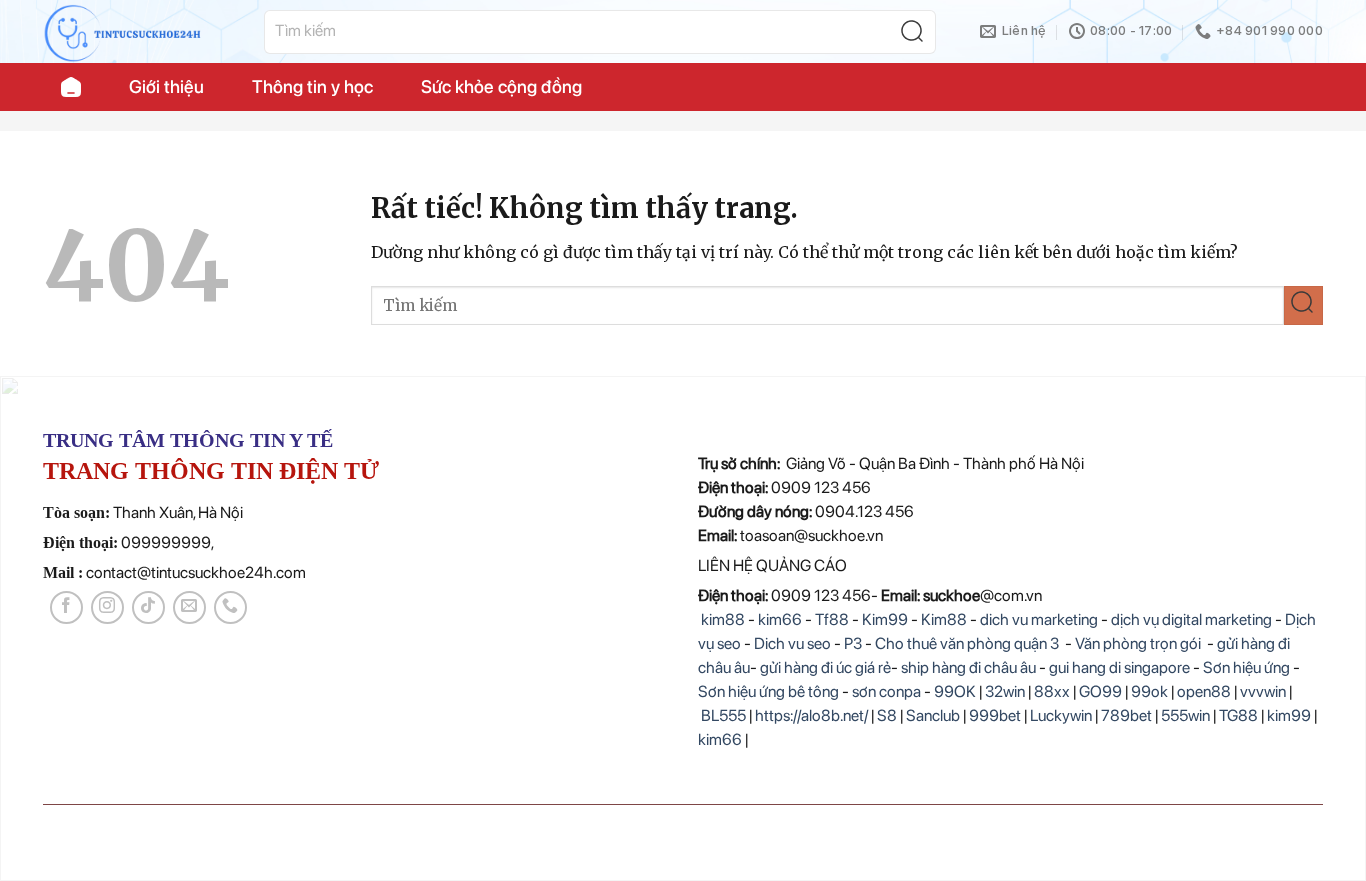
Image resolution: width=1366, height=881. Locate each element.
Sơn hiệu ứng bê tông (768, 691)
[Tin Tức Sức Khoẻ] (138, 31)
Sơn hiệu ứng (1246, 667)
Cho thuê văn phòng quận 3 (967, 643)
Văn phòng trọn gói (1138, 643)
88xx (1052, 691)
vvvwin (1263, 691)
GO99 (1100, 691)
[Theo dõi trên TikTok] (148, 607)
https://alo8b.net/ (811, 715)
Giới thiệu (166, 86)
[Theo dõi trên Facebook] (66, 607)
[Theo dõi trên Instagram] (107, 607)
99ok (1149, 691)
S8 (887, 715)
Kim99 (885, 619)
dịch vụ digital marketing (1191, 619)
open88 (1204, 691)
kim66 (780, 619)
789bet (1126, 715)
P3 (853, 643)
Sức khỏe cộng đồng (501, 86)
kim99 (1289, 715)
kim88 (721, 619)
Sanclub (933, 715)
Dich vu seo (792, 643)
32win (1005, 691)
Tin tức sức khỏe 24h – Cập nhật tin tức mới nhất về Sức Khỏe (71, 87)
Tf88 (832, 619)
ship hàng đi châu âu (968, 667)
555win (1185, 715)
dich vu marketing (1039, 619)
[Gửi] (917, 31)
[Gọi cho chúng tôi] (230, 607)
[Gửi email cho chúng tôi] (189, 607)
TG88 (1238, 715)
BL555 (723, 715)
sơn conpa (886, 691)
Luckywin (1061, 715)
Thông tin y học (312, 86)
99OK (955, 691)
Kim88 (945, 619)
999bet (995, 715)
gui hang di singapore (1119, 667)
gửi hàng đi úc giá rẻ (825, 667)
